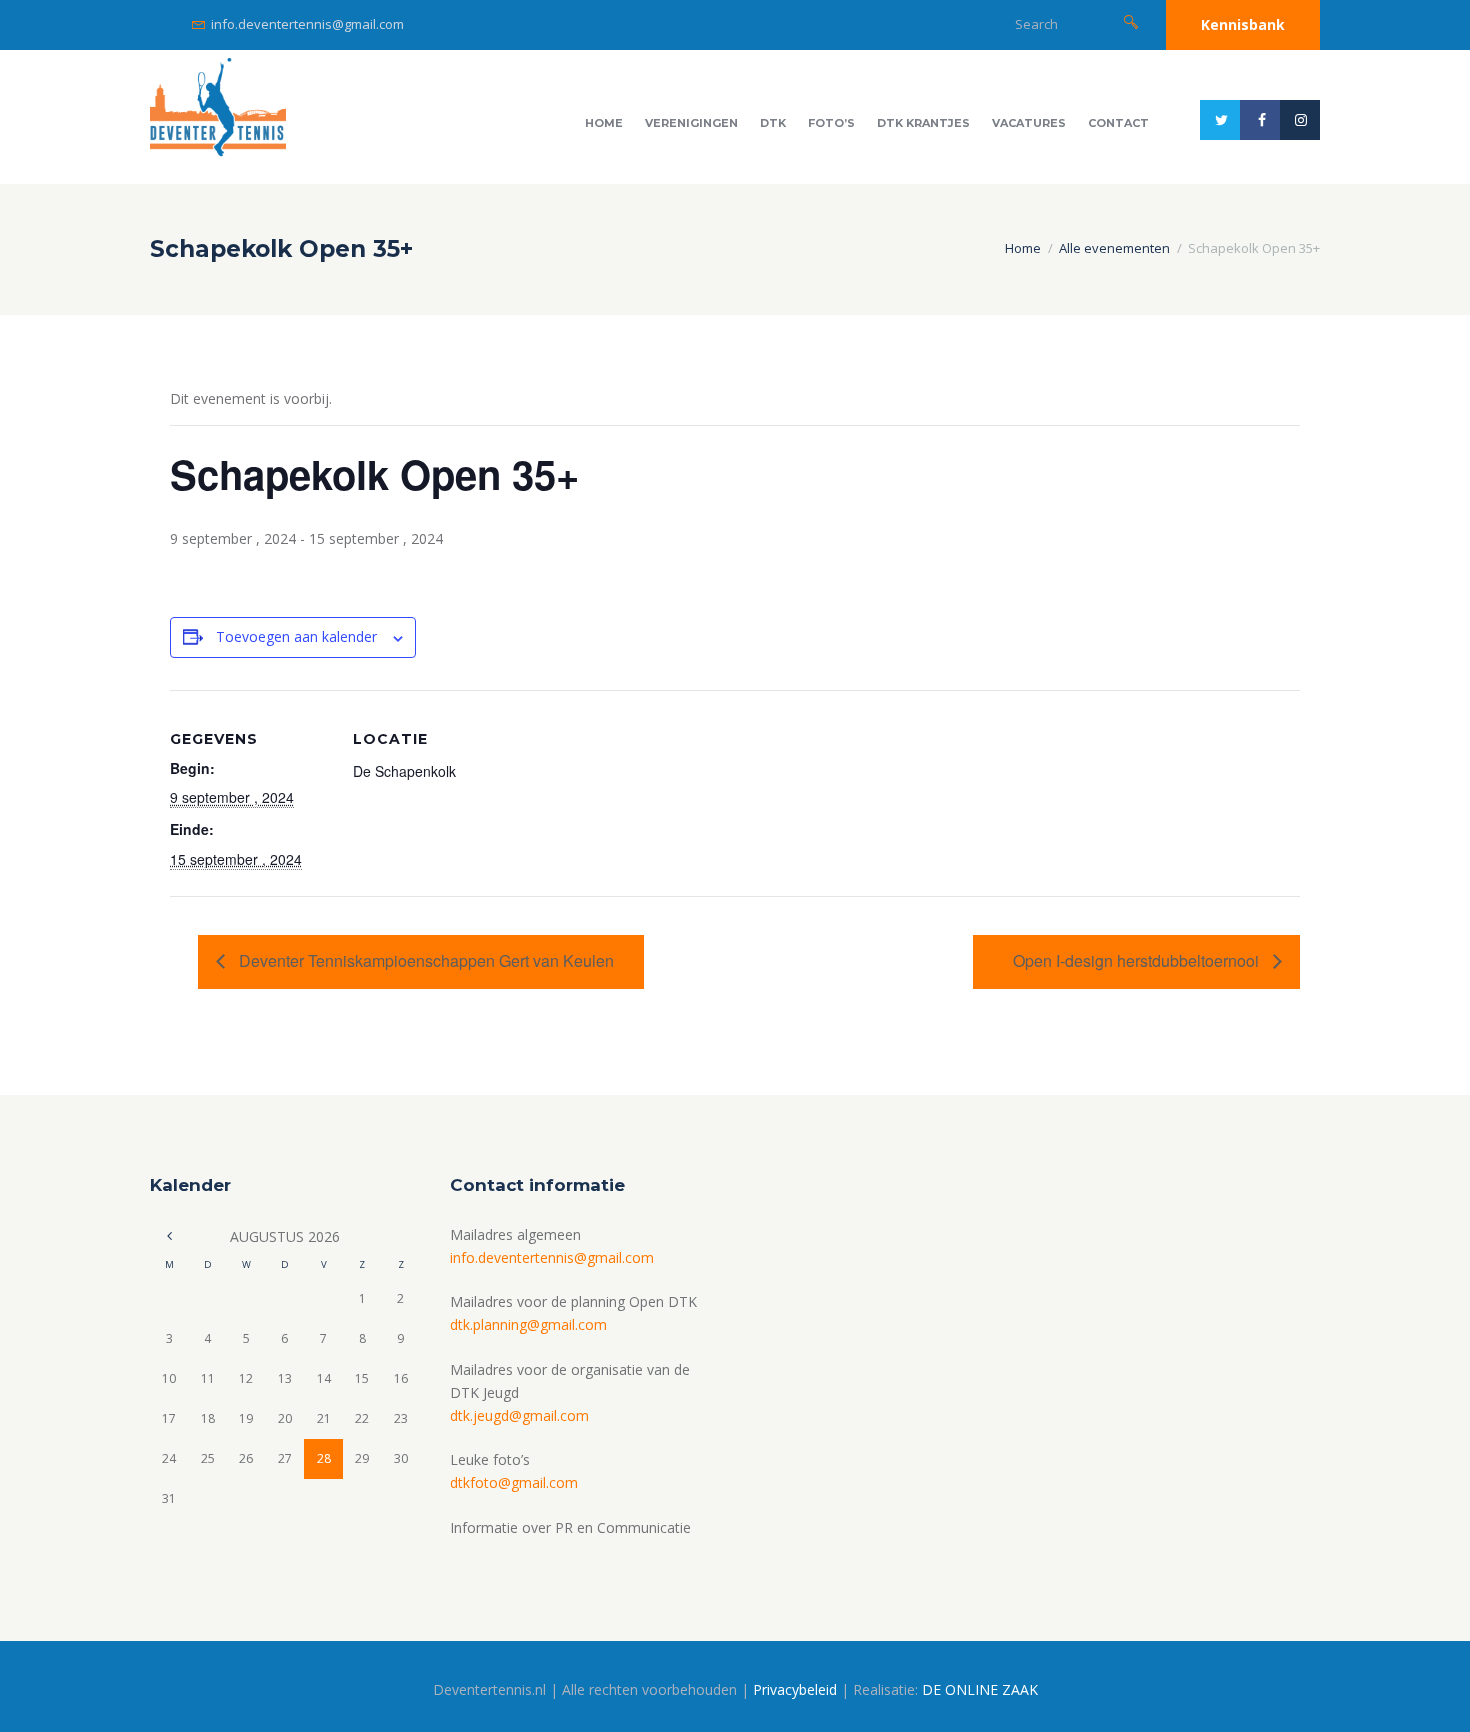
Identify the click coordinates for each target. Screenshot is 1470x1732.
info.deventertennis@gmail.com (307, 24)
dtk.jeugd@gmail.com (519, 1415)
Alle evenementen (1114, 248)
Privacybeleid (795, 1689)
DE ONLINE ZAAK (980, 1689)
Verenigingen (691, 123)
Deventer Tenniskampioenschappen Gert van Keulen (424, 960)
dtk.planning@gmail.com (528, 1324)
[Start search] (1131, 21)
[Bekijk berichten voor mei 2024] (169, 1236)
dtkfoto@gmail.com (514, 1482)
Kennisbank (1243, 24)
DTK (773, 123)
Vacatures (1029, 123)
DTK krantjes (923, 123)
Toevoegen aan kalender (296, 636)
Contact (1118, 123)
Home (604, 123)
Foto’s (831, 123)
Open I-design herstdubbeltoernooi (1138, 960)
